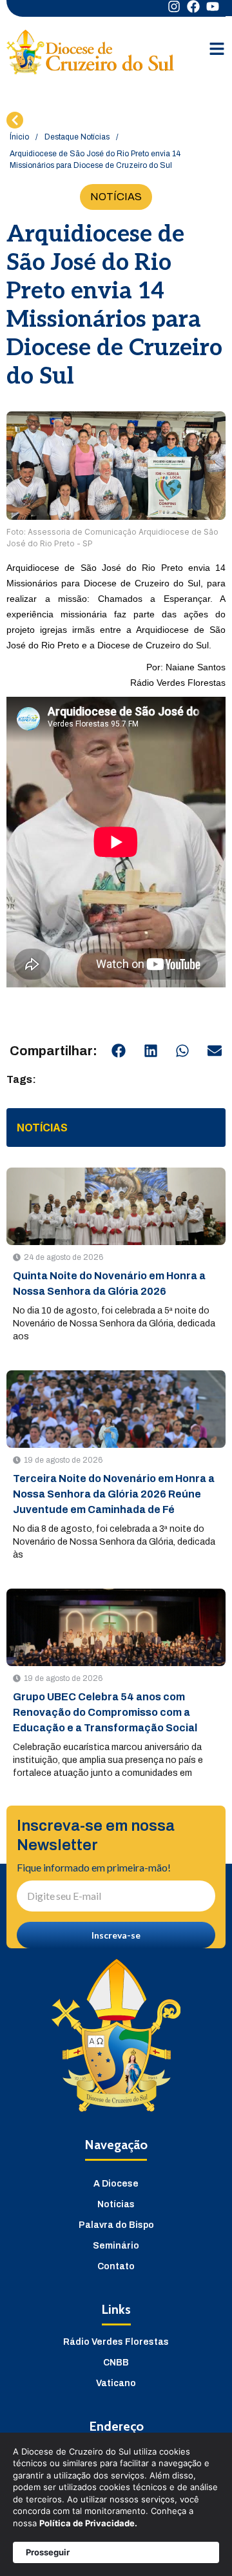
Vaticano (116, 2383)
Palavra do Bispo (116, 2225)
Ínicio (19, 137)
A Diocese (116, 2184)
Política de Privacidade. (88, 2523)
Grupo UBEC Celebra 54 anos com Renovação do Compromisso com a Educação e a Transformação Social (105, 1712)
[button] (119, 1051)
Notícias (116, 2204)
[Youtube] (213, 6)
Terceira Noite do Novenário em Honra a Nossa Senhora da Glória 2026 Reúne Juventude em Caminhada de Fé (114, 1494)
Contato (116, 2266)
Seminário (116, 2246)
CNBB (116, 2363)
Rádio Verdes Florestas (116, 2342)
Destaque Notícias (77, 137)
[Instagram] (174, 6)
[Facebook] (193, 6)
